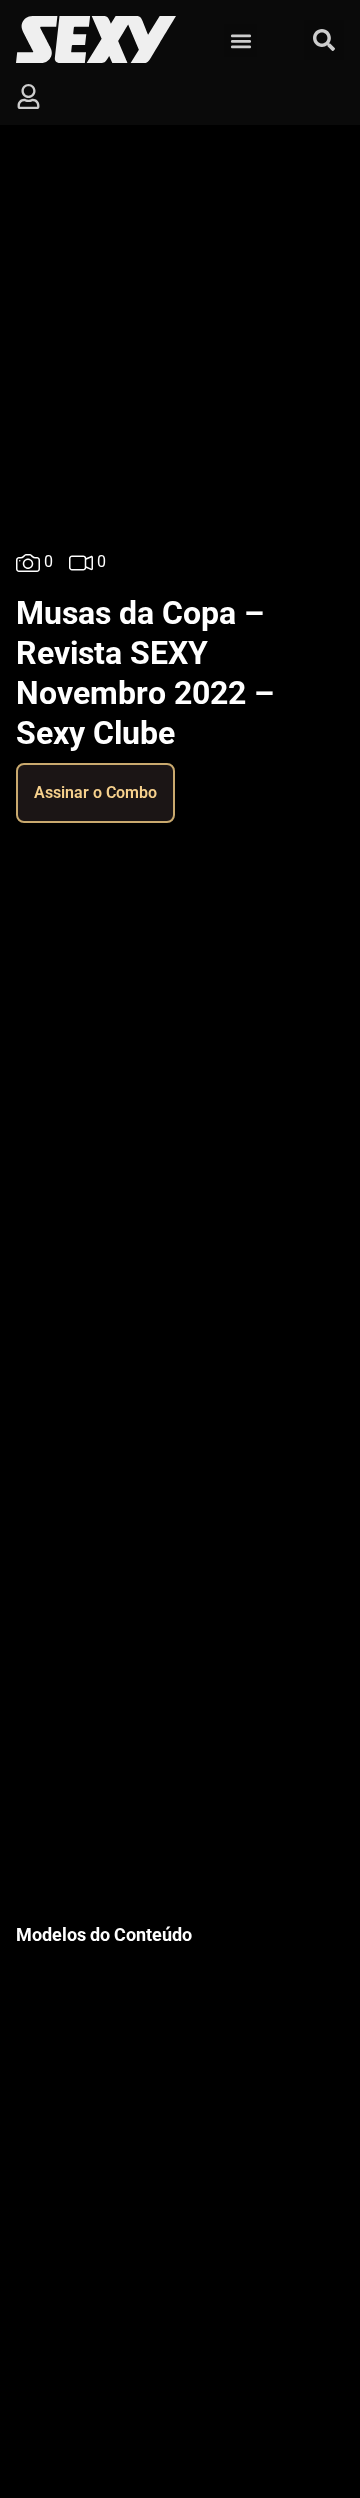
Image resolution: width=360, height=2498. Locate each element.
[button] (240, 40)
